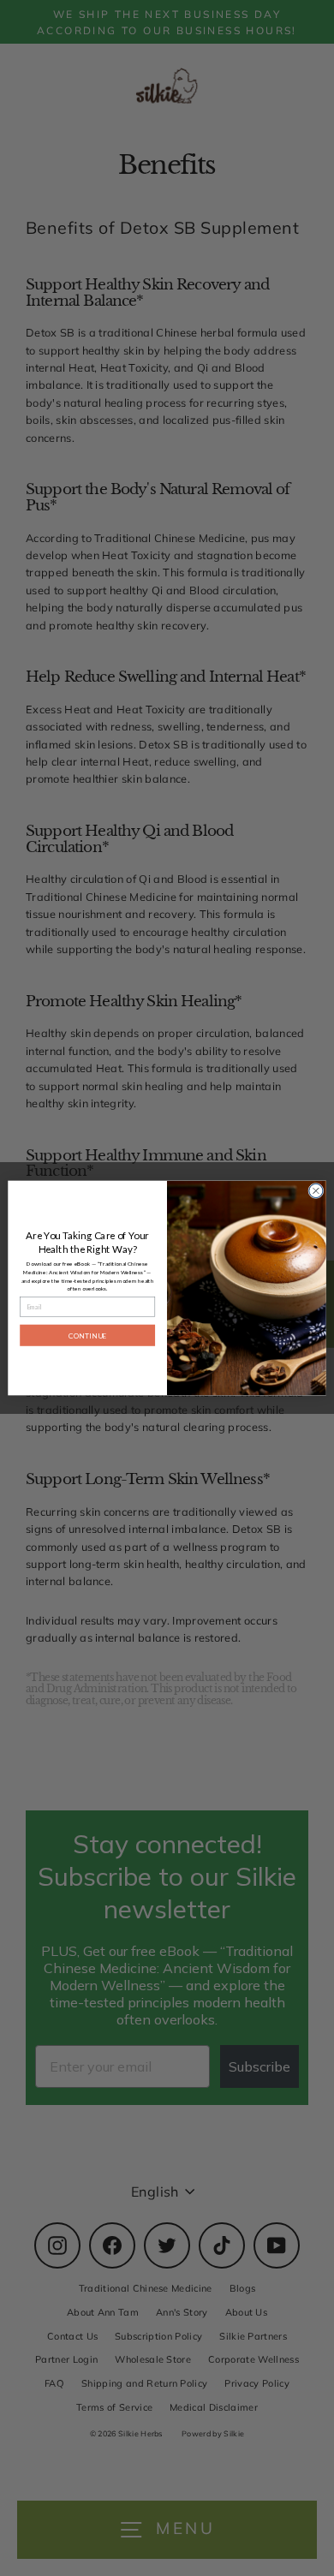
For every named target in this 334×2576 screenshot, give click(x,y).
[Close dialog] (316, 1190)
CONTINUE (87, 1335)
